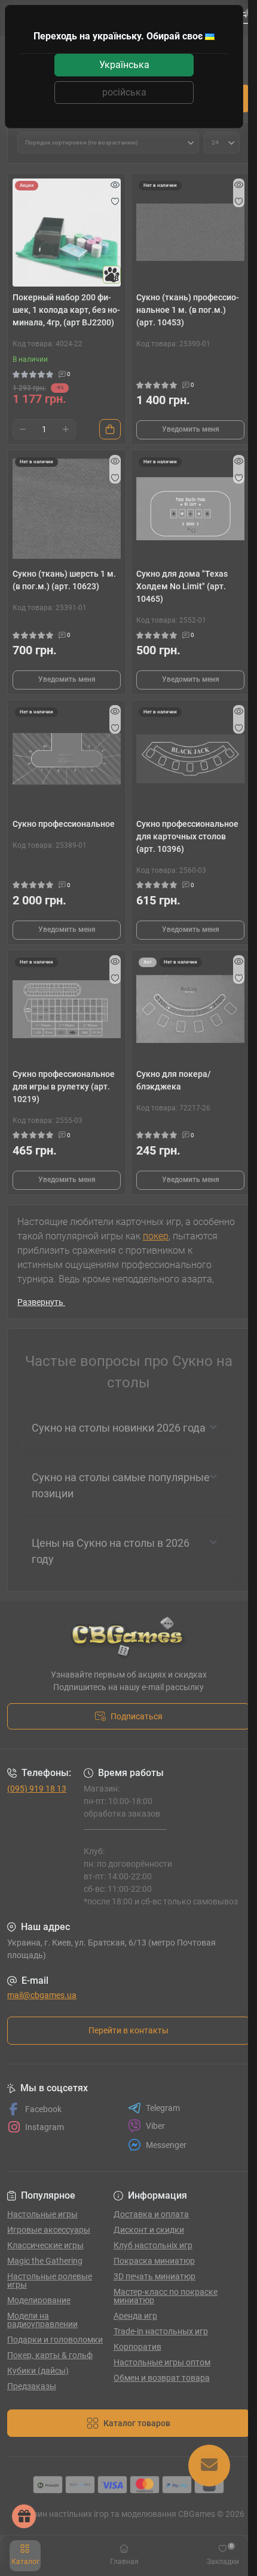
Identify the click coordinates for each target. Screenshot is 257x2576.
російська (124, 92)
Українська (124, 65)
